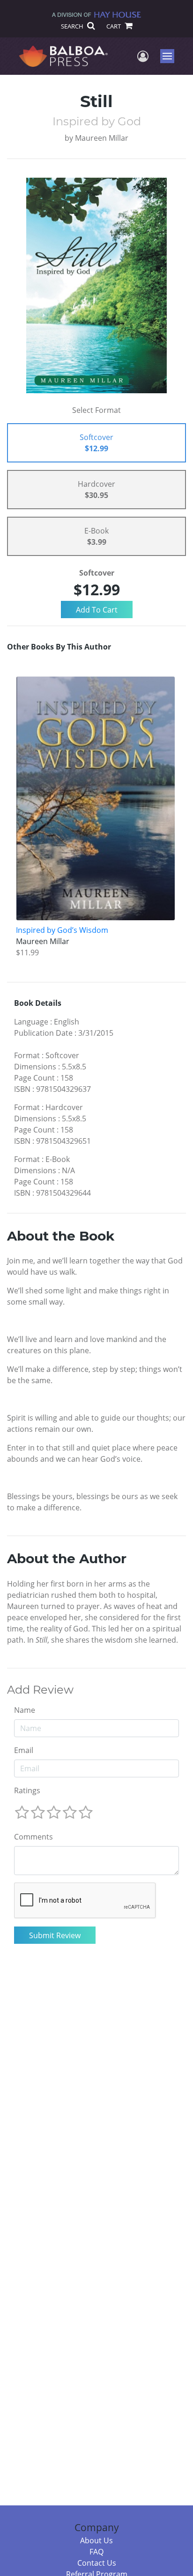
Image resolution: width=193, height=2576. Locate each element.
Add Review (40, 1690)
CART (114, 26)
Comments (33, 1837)
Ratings (27, 1790)
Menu (170, 56)
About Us (96, 2540)
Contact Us (97, 2563)
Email (24, 1750)
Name (25, 1710)
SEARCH (73, 26)
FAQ (96, 2552)
